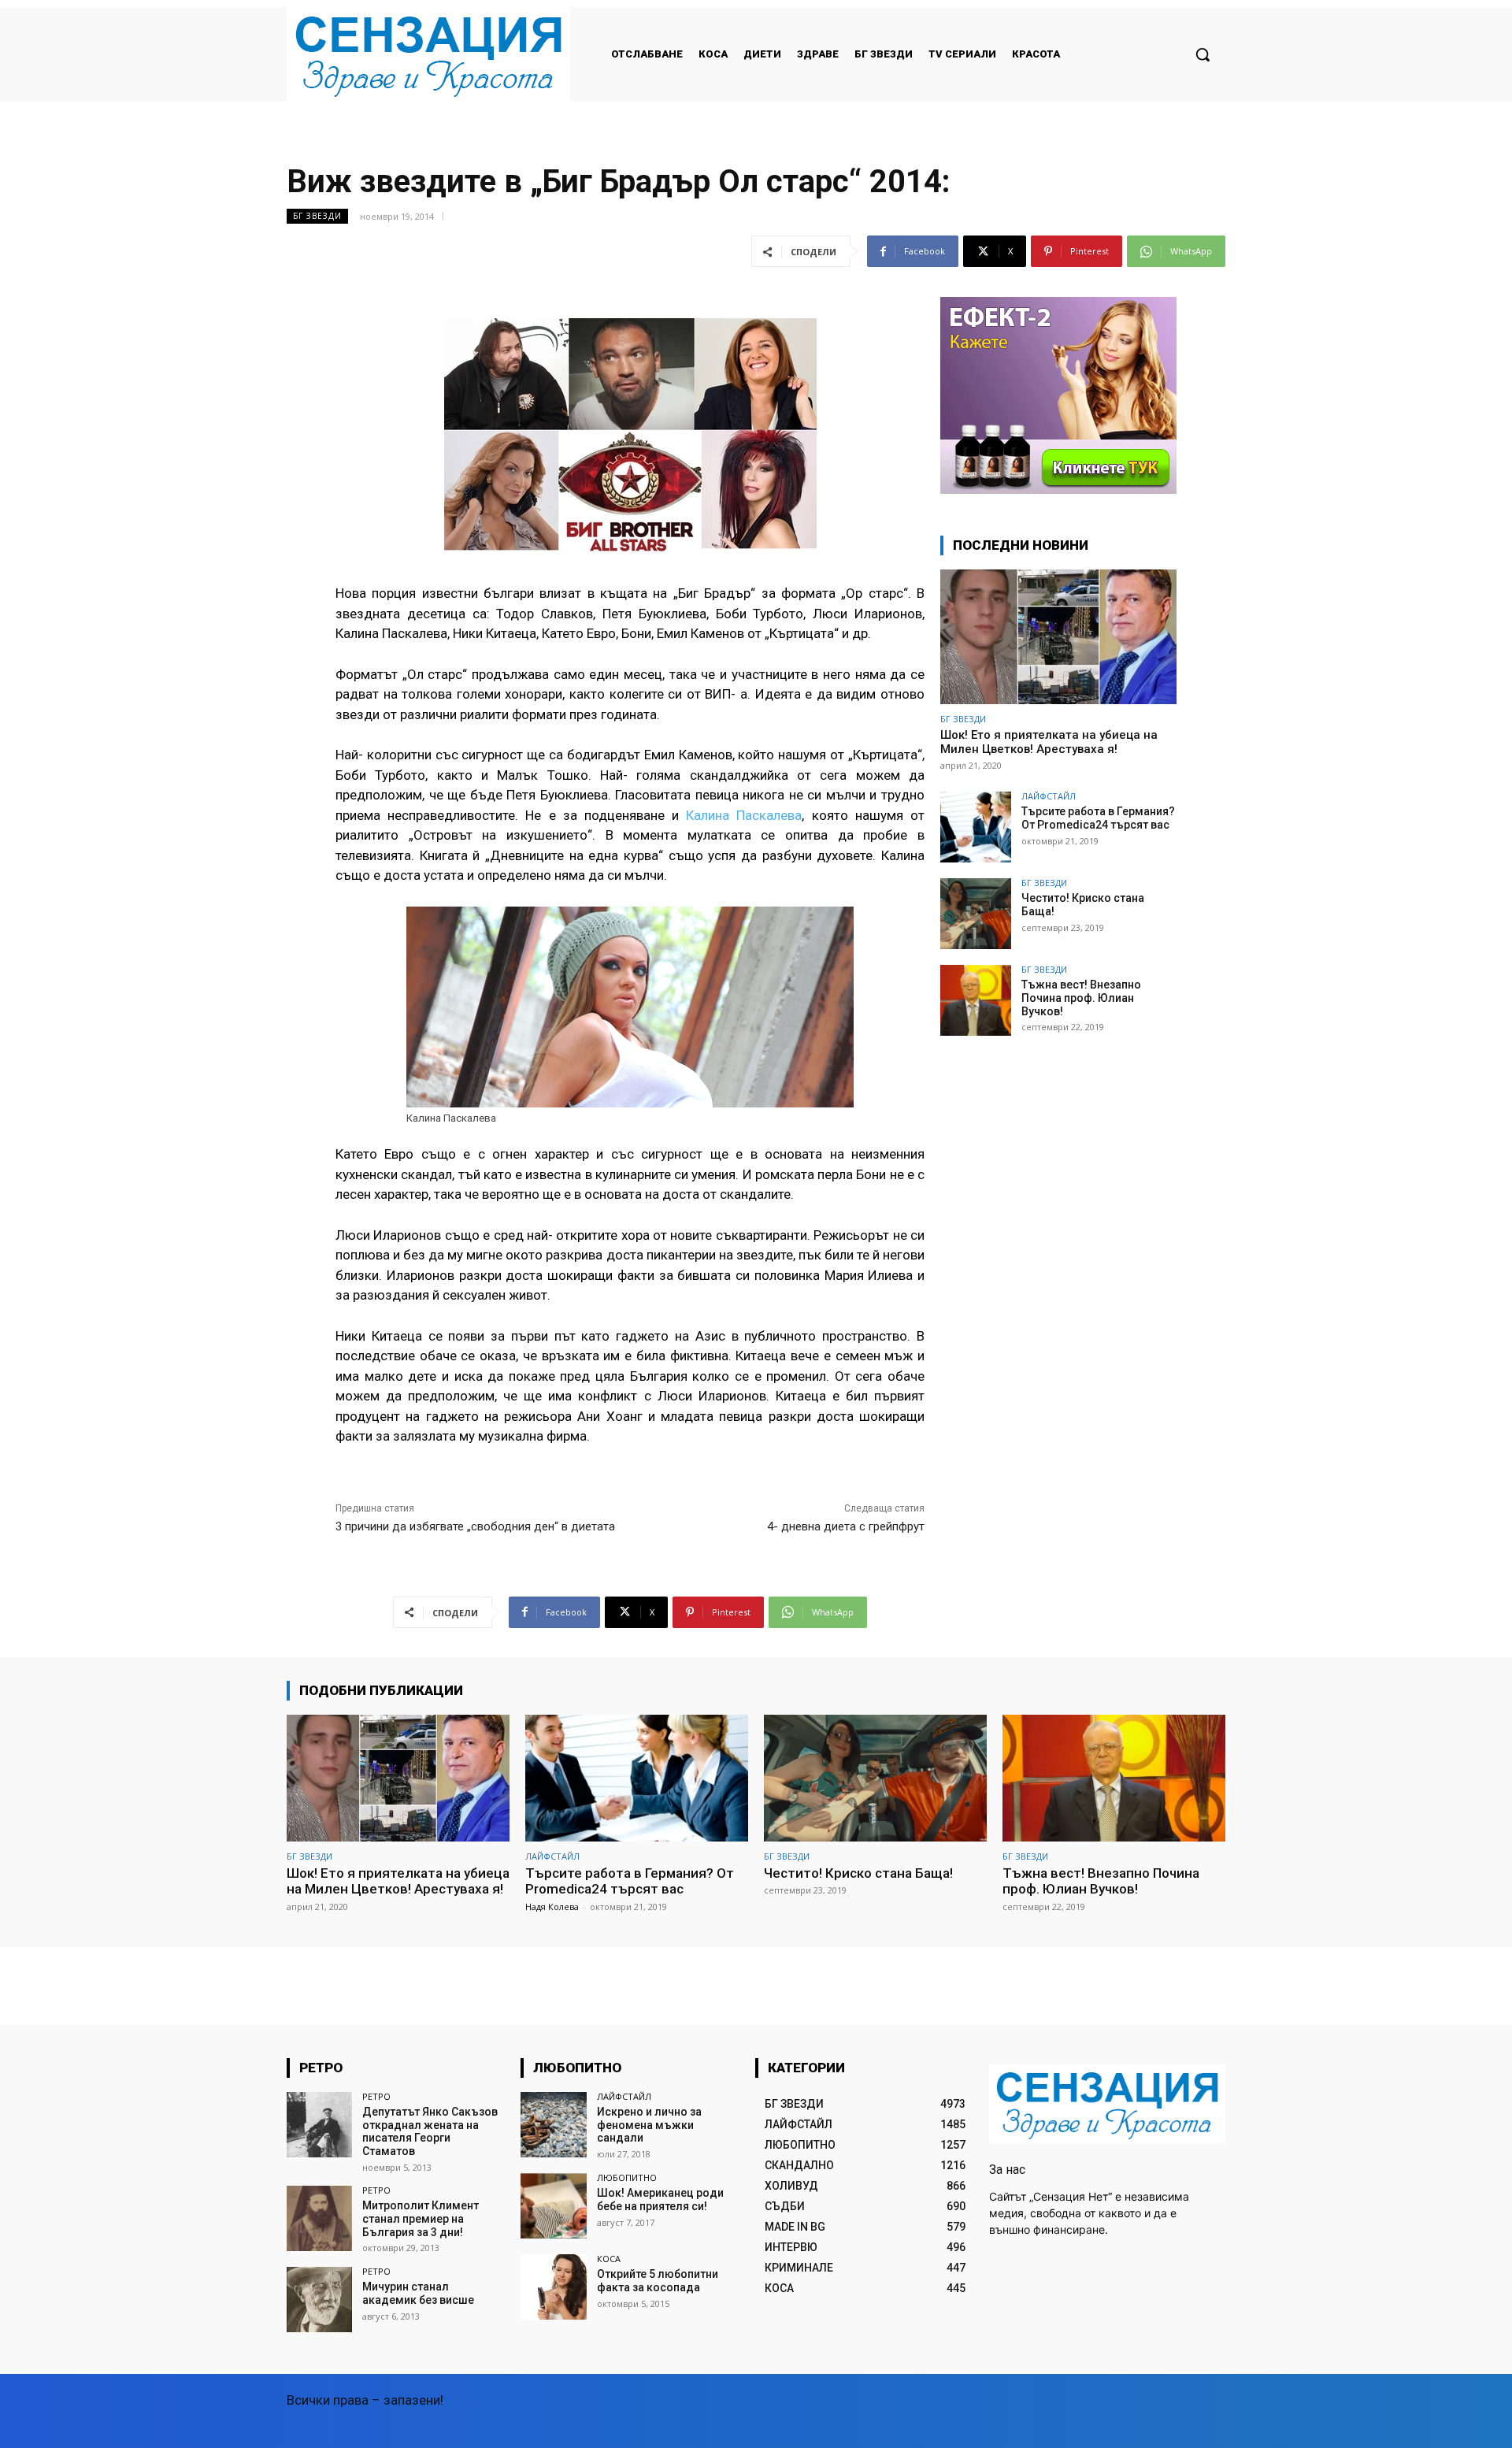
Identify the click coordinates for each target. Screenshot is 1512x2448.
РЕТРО (376, 2096)
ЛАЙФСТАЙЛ (1049, 796)
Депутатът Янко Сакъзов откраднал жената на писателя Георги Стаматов (430, 2131)
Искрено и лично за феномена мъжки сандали (649, 2125)
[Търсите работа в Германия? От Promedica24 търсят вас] (976, 827)
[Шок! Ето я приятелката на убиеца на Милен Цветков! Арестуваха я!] (1058, 637)
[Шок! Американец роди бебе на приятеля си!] (553, 2206)
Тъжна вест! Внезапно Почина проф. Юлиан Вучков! (1081, 998)
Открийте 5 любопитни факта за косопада (658, 2281)
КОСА (609, 2259)
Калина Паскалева (740, 815)
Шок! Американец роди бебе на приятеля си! (660, 2199)
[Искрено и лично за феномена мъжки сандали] (553, 2125)
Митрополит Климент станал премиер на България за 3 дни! (421, 2219)
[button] (1203, 54)
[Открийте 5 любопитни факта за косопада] (553, 2287)
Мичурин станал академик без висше (418, 2293)
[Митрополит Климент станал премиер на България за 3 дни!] (319, 2218)
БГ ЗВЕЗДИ (317, 216)
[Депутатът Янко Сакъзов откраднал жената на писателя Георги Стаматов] (319, 2125)
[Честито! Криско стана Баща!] (976, 914)
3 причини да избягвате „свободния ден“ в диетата (475, 1526)
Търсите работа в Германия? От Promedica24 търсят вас (1098, 818)
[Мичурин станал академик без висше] (319, 2300)
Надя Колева (552, 1906)
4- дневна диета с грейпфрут (846, 1526)
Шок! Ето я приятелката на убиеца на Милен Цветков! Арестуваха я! (1049, 742)
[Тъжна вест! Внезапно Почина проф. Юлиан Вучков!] (976, 1000)
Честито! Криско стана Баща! (858, 1873)
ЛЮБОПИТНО (627, 2177)
